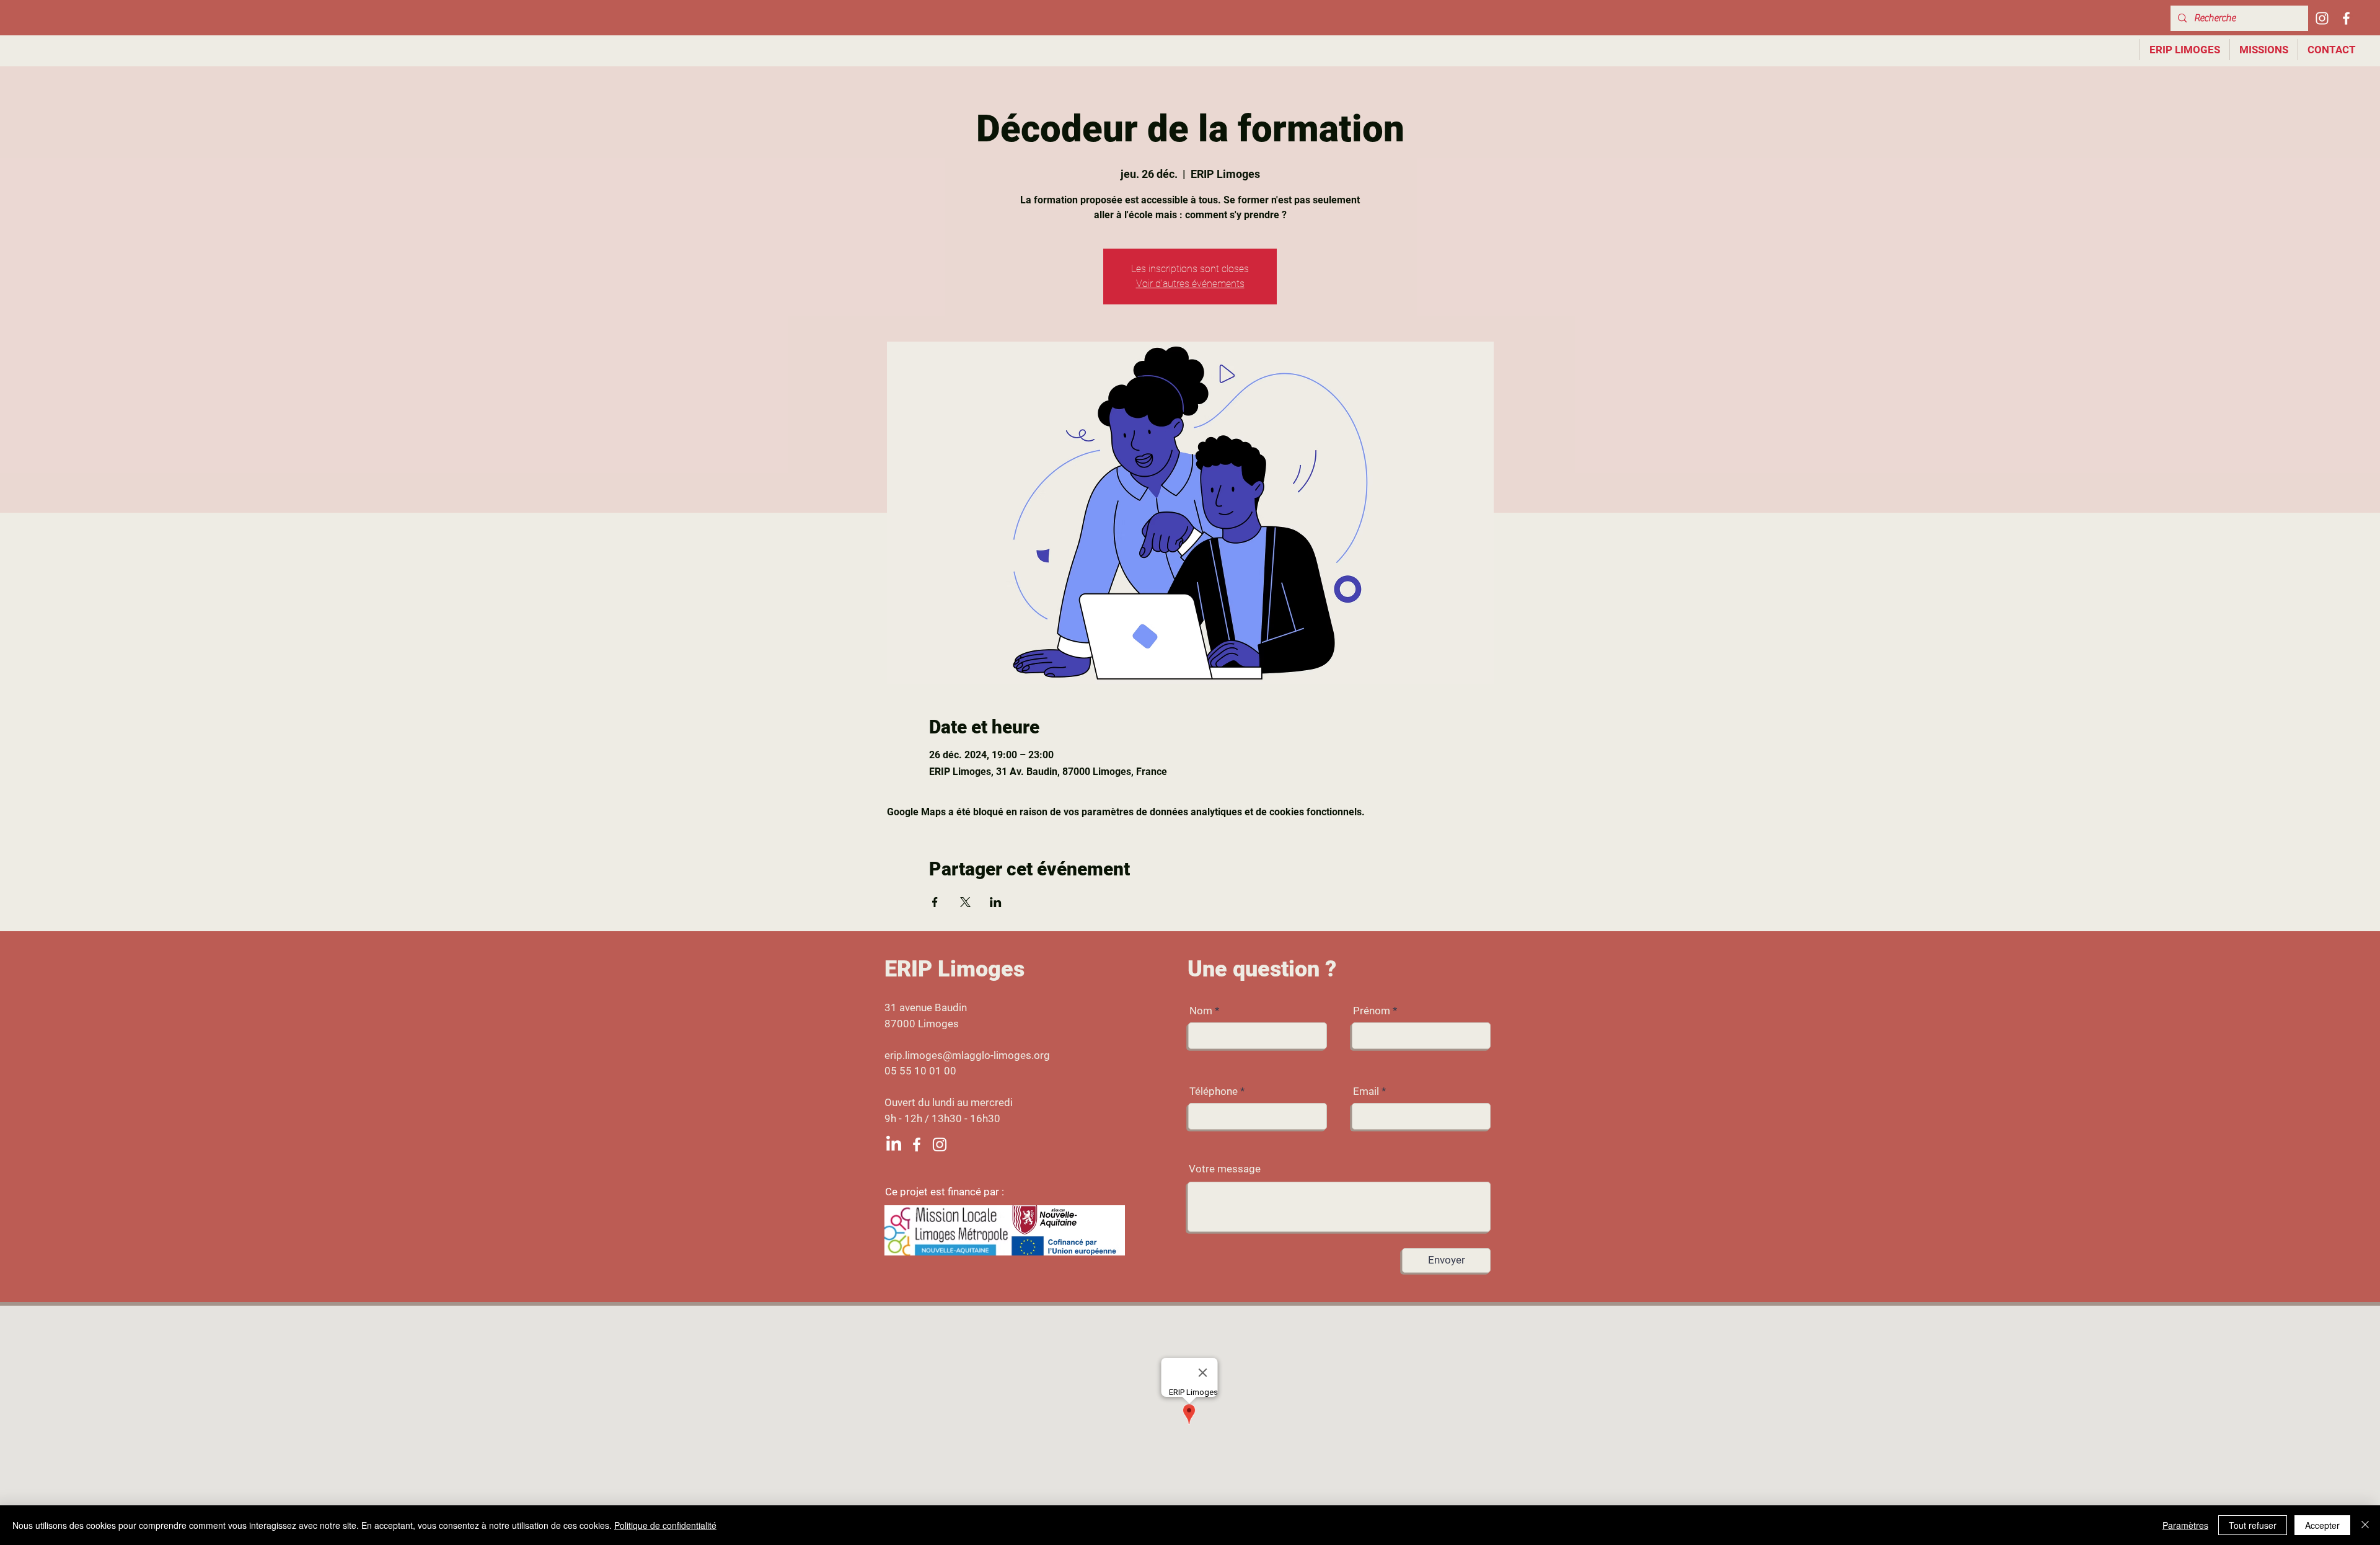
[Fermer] (2365, 1525)
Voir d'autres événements (1190, 284)
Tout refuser (2253, 1525)
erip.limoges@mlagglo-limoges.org (967, 1055)
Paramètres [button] (2185, 1525)
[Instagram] (2322, 18)
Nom (1201, 1011)
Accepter (2322, 1525)
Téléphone (1214, 1091)
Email (1366, 1091)
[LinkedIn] (894, 1144)
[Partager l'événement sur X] (965, 902)
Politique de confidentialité (665, 1525)
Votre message (1225, 1169)
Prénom (1372, 1011)
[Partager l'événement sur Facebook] (935, 902)
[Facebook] (2346, 18)
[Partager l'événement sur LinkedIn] (996, 902)
